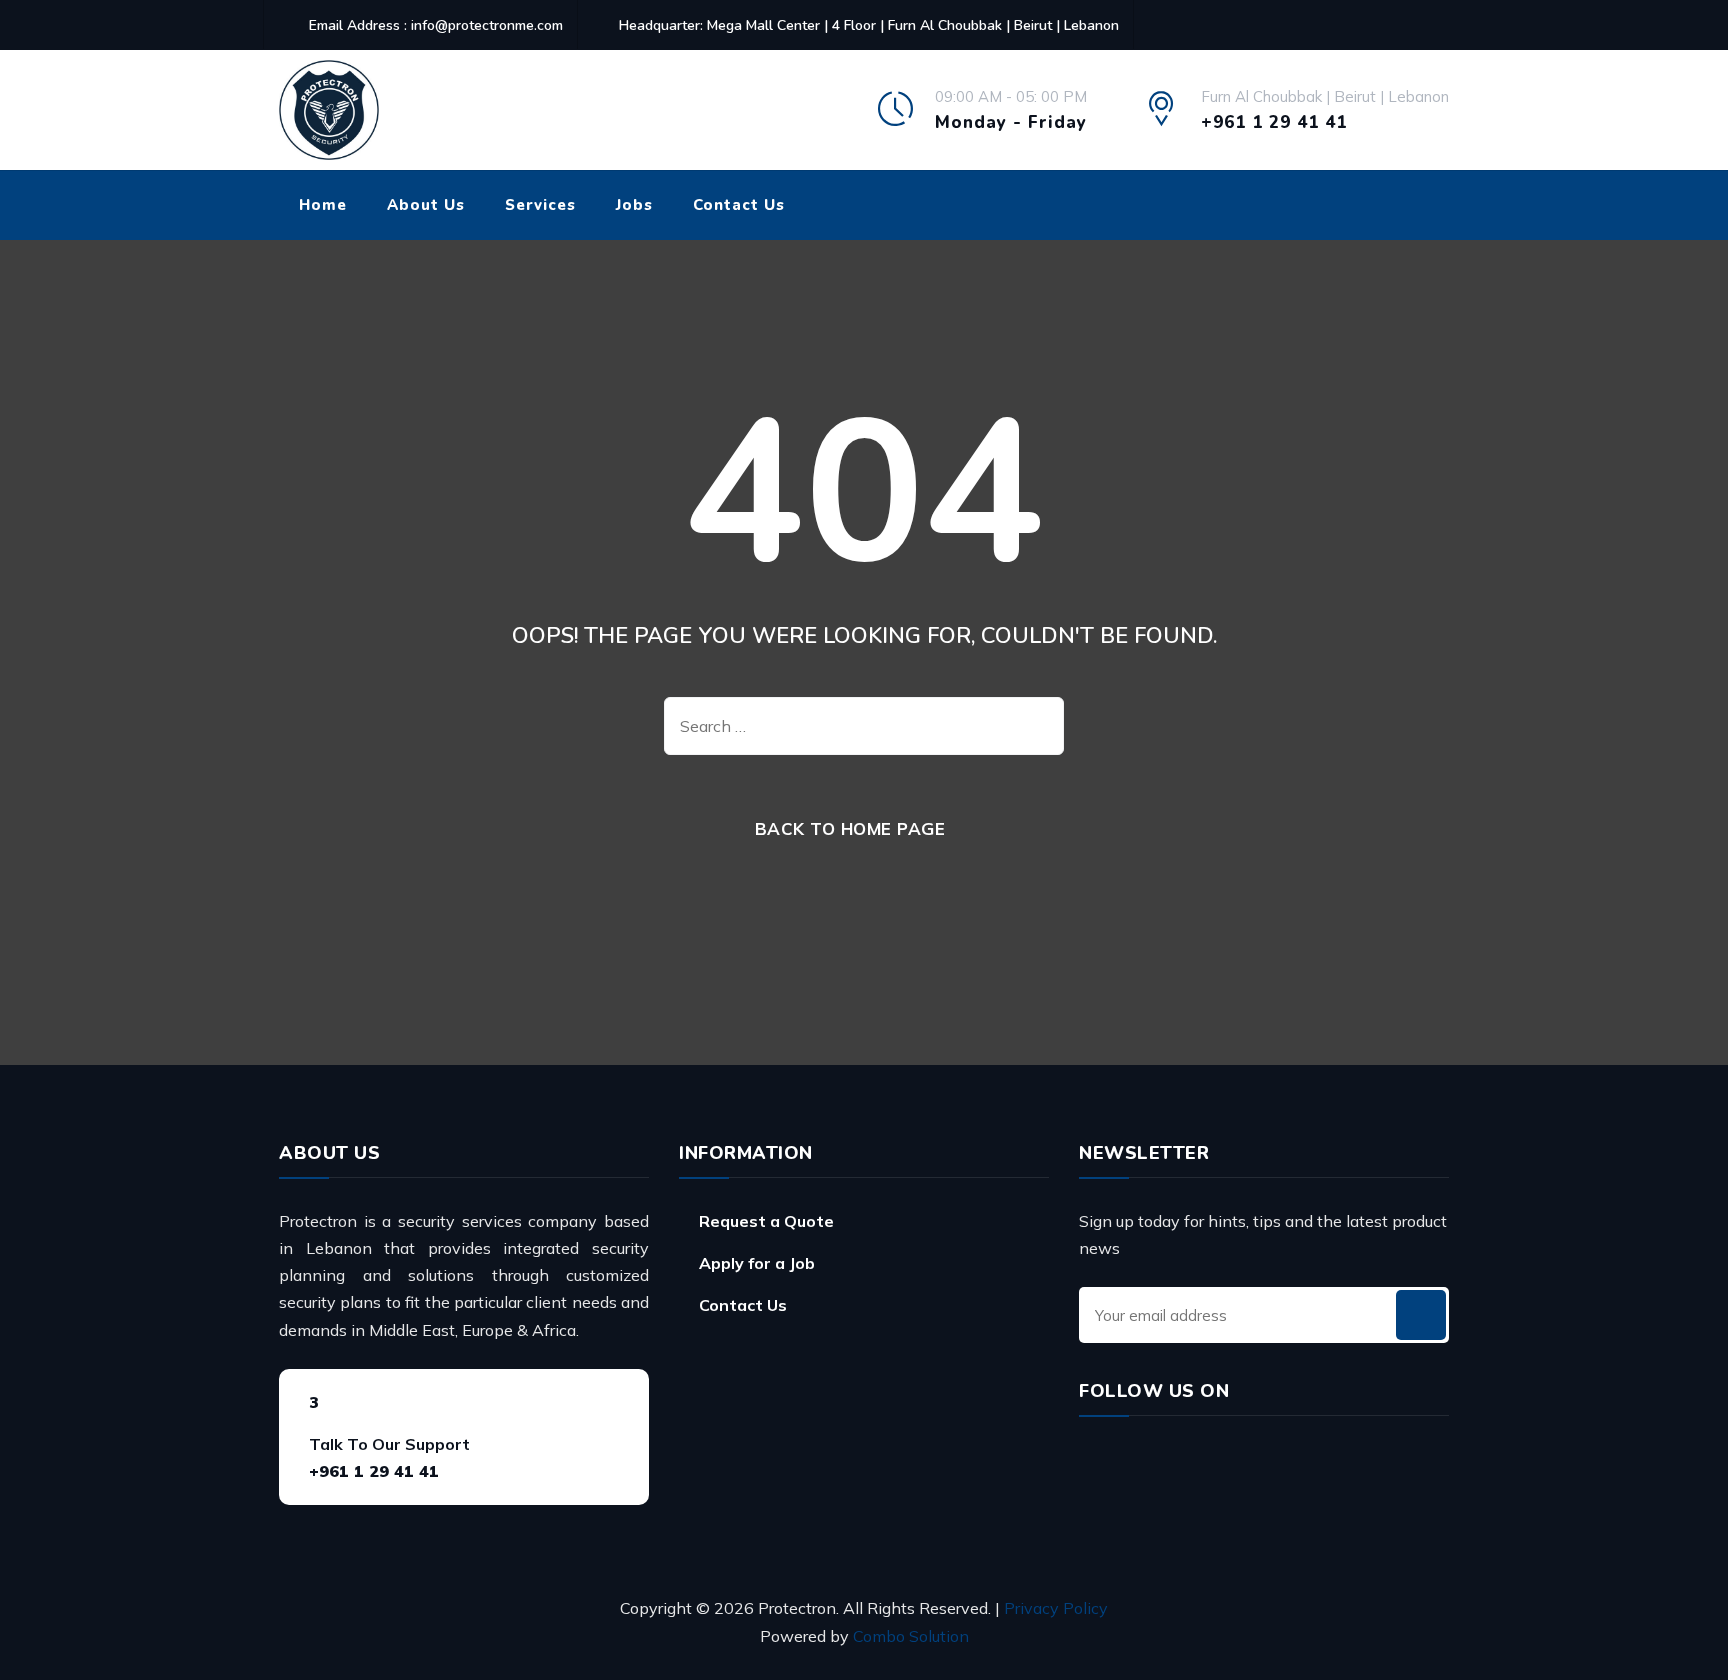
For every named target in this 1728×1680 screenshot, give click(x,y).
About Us (426, 205)
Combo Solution (911, 1636)
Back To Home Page (850, 828)
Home (323, 205)
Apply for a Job (757, 1263)
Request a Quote (766, 1221)
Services (540, 205)
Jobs (634, 205)
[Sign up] (1421, 1315)
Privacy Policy (1056, 1608)
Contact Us (739, 205)
